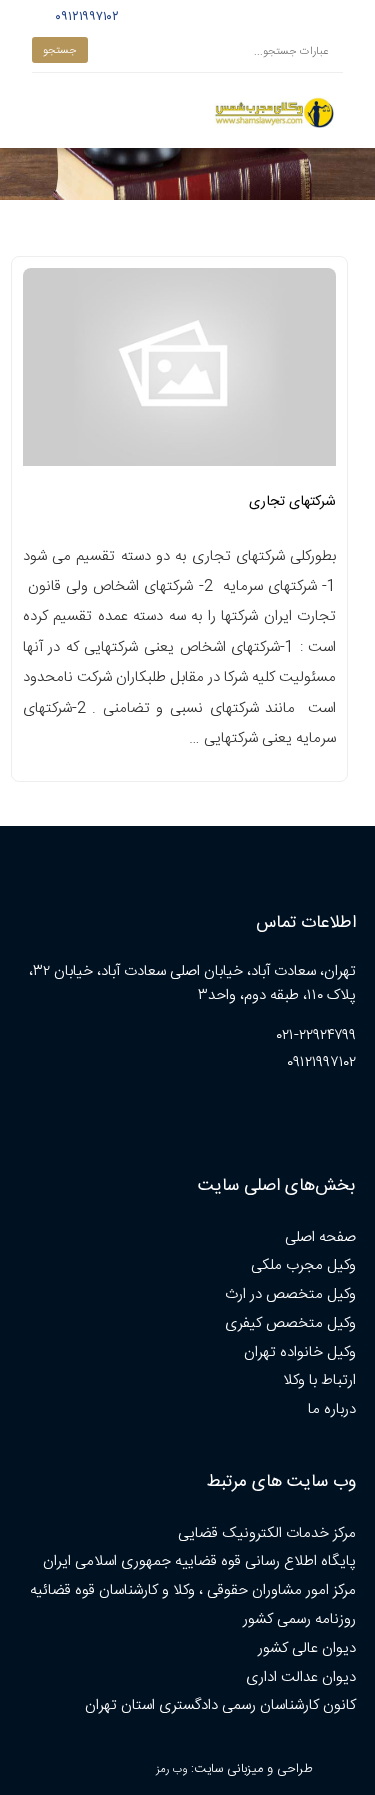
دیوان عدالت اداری (301, 1677)
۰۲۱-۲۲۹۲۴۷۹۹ (316, 1035)
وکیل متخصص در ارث (290, 1294)
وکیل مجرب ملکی (303, 1265)
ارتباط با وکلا (319, 1380)
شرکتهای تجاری (292, 502)
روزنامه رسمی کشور (299, 1619)
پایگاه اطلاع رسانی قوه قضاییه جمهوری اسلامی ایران (199, 1561)
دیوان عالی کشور (307, 1648)
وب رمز (171, 1769)
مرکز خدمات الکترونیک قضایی (267, 1533)
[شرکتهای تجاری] (179, 373)
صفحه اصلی (320, 1237)
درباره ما (332, 1409)
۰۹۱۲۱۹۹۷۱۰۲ (84, 17)
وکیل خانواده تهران (300, 1352)
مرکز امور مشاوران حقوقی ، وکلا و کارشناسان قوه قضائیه (193, 1590)
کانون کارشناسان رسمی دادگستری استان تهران (220, 1705)
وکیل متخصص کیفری (290, 1323)
